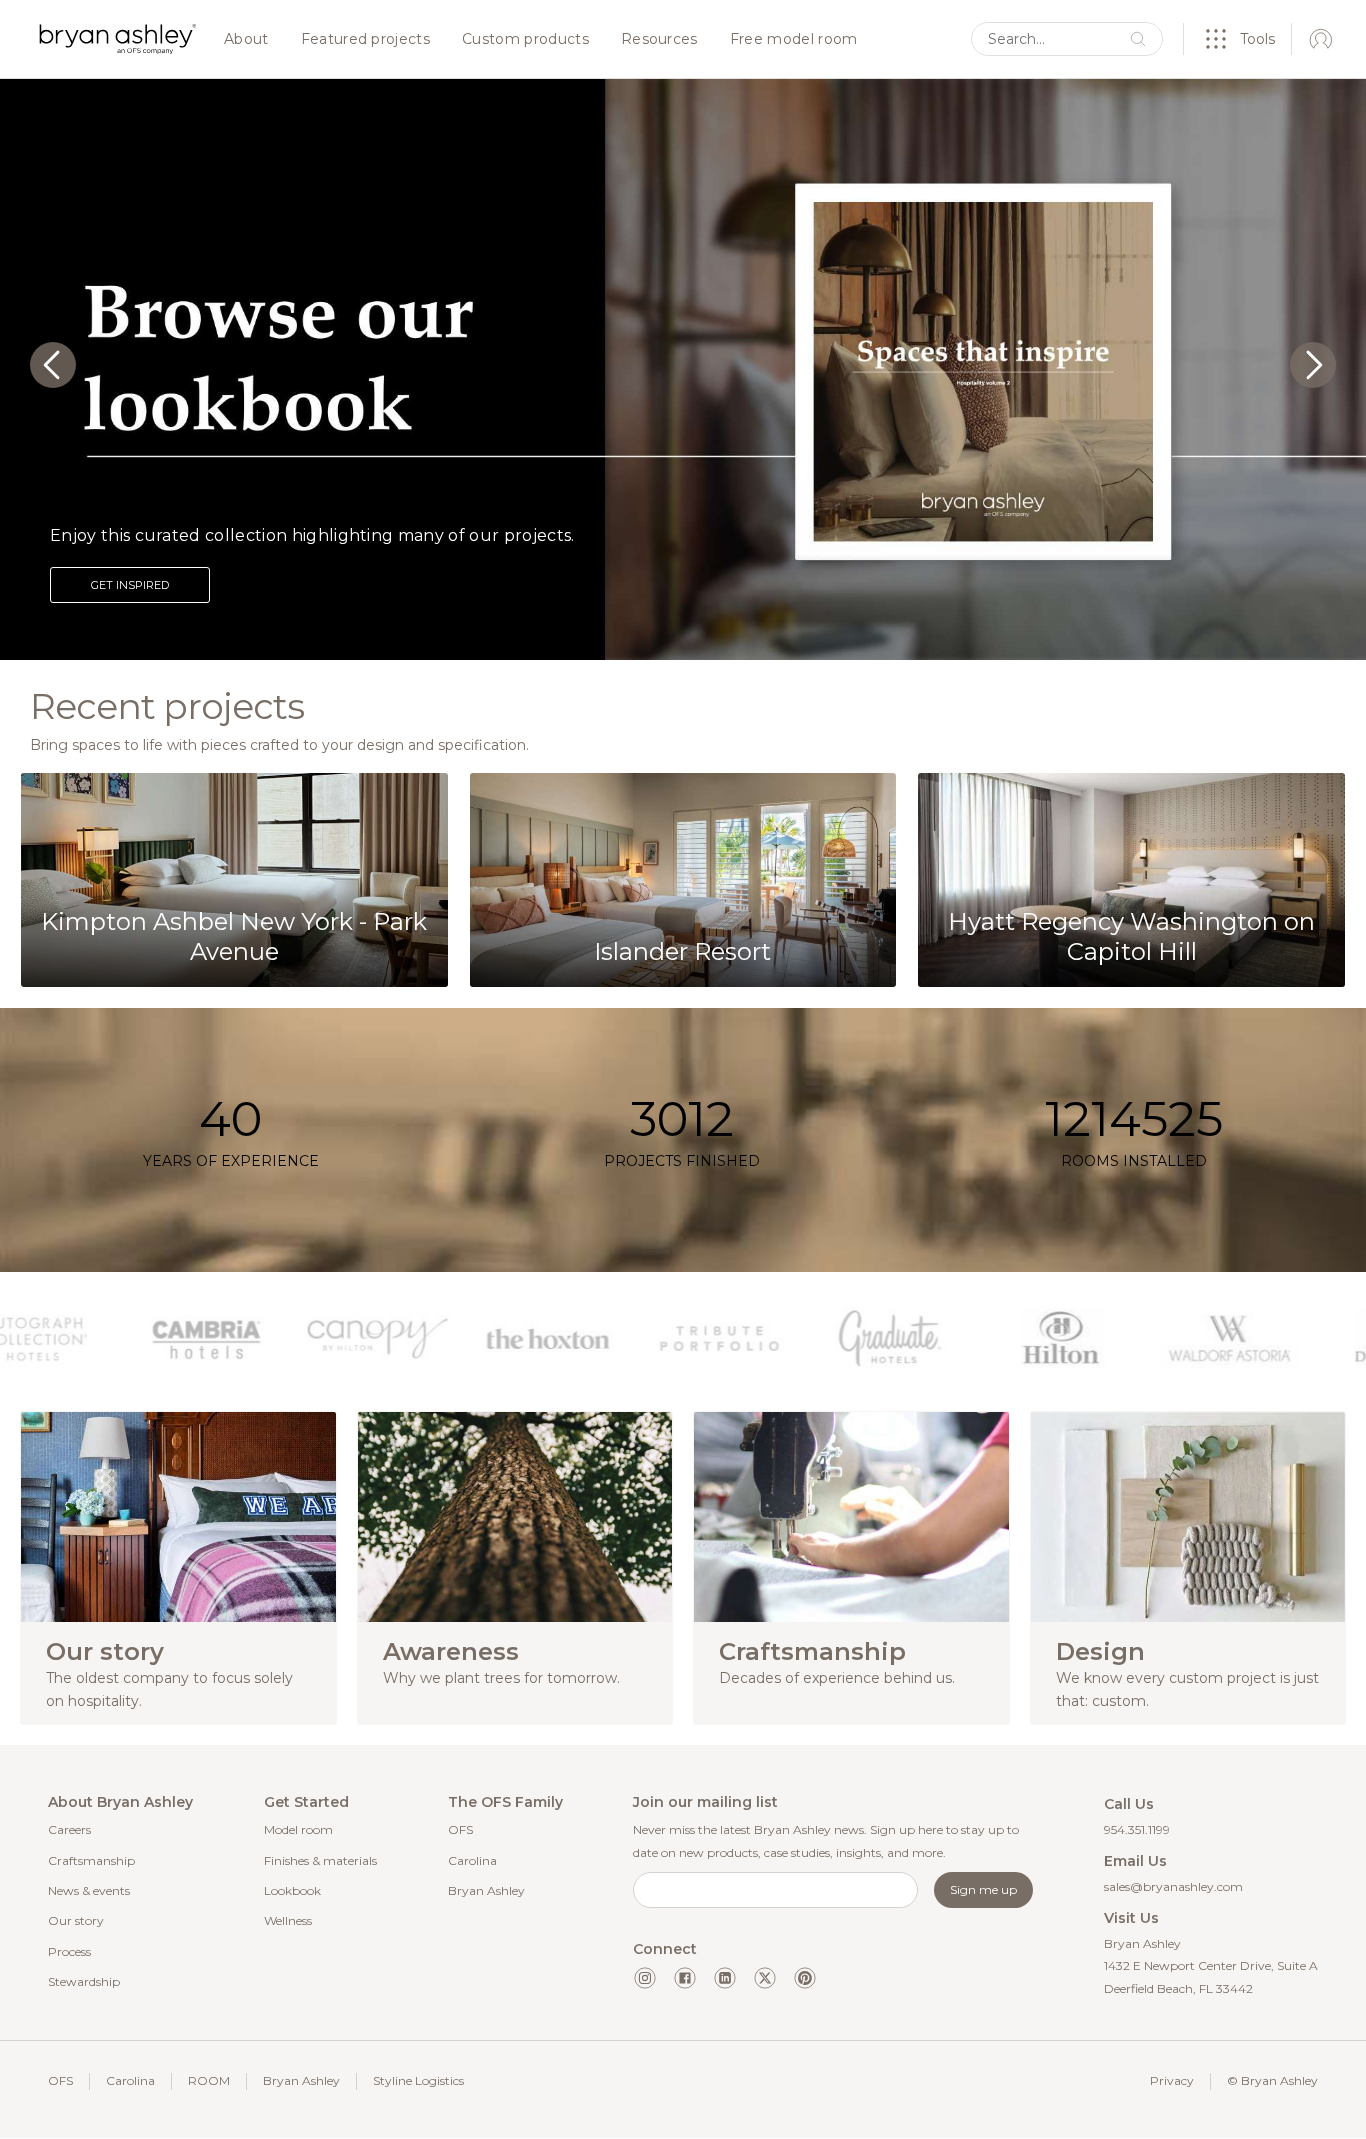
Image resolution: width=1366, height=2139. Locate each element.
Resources (659, 40)
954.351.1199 (1137, 1829)
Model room (298, 1829)
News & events (89, 1890)
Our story (76, 1920)
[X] (765, 1978)
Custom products (525, 40)
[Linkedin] (725, 1978)
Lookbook (292, 1890)
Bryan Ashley (486, 1890)
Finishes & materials (320, 1860)
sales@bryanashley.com (1173, 1886)
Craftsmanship (91, 1860)
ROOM (209, 2080)
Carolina (472, 1860)
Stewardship (84, 1981)
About (246, 40)
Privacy (1172, 2080)
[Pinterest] (805, 1978)
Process (69, 1951)
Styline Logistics (418, 2080)
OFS (460, 1829)
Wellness (288, 1920)
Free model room (794, 40)
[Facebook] (685, 1978)
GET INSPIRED (130, 585)
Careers (69, 1829)
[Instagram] (645, 1978)
